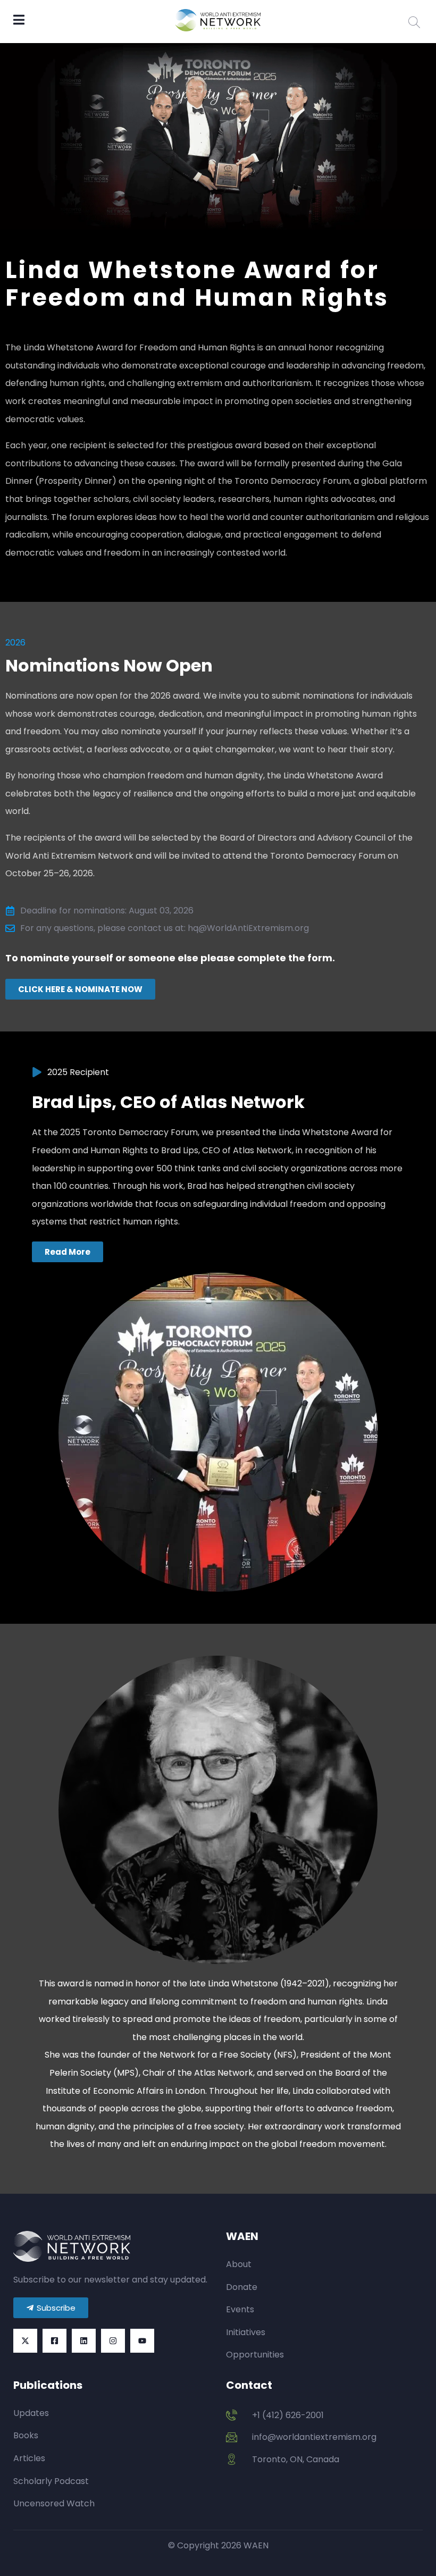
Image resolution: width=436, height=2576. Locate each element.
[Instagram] (113, 2341)
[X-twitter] (25, 2341)
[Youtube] (142, 2341)
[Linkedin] (84, 2341)
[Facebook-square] (54, 2341)
